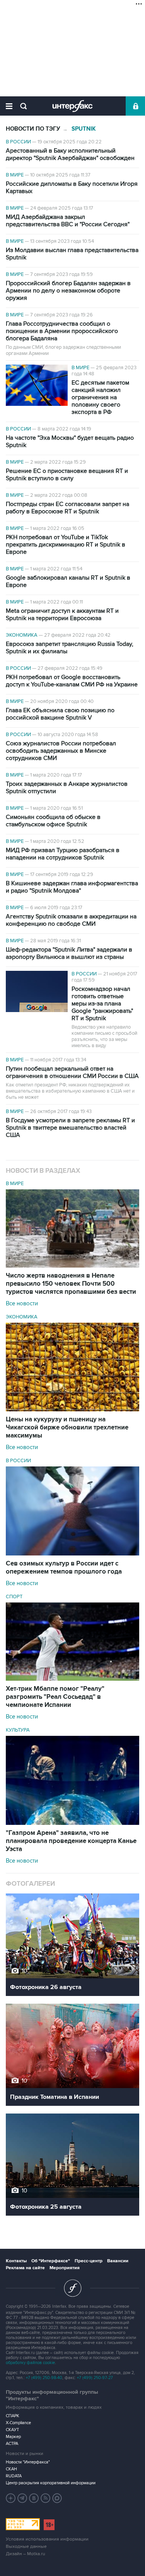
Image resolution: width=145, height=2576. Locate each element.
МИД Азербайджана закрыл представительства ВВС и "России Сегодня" (68, 221)
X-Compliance (18, 2423)
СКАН (11, 2469)
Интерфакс (72, 106)
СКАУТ (12, 2430)
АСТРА (12, 2444)
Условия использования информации (47, 2539)
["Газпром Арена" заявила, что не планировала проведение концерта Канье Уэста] (72, 1823)
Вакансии (118, 2261)
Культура (18, 1730)
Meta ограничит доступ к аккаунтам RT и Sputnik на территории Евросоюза (62, 615)
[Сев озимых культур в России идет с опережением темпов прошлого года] (72, 1554)
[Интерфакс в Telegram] (22, 2498)
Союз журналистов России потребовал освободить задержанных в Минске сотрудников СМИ (61, 751)
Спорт (14, 1597)
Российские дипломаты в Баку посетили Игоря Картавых (72, 188)
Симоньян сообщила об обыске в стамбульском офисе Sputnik (53, 821)
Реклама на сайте (25, 2268)
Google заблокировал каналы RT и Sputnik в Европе (68, 582)
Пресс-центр (89, 2261)
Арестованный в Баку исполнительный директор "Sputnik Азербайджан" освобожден (70, 155)
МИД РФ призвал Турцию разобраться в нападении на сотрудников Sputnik (63, 854)
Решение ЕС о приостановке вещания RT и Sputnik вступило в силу (67, 475)
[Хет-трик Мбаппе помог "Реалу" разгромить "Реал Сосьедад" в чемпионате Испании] (72, 1679)
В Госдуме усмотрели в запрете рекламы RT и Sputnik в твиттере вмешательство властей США (70, 1128)
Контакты (16, 2261)
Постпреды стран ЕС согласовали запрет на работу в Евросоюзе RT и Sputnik (67, 508)
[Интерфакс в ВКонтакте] (34, 2498)
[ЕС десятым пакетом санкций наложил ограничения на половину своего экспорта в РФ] (37, 386)
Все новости (22, 1303)
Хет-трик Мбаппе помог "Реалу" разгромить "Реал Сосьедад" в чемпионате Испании (55, 1697)
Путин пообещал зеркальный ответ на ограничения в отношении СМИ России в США (72, 1073)
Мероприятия (65, 2268)
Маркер (13, 2437)
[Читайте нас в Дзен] (11, 2498)
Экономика (22, 635)
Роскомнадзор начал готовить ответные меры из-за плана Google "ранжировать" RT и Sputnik (102, 1004)
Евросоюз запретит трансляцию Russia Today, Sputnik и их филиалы (70, 648)
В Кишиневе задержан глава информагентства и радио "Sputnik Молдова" (72, 887)
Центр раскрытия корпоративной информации (51, 2483)
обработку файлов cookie (30, 2363)
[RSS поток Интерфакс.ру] (46, 2498)
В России (18, 142)
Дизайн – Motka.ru (26, 2554)
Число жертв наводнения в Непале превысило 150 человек (71, 1284)
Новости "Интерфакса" (28, 2462)
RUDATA (14, 2476)
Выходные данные (26, 2547)
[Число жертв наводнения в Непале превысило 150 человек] (72, 1266)
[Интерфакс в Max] (57, 2498)
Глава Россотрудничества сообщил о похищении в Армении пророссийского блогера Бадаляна (62, 331)
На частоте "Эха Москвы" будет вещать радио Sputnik (70, 442)
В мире (15, 175)
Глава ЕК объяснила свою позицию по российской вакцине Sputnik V (60, 714)
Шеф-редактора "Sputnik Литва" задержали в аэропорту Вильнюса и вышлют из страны (69, 953)
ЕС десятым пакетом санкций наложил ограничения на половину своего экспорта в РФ (100, 398)
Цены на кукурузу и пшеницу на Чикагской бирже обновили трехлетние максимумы (67, 1428)
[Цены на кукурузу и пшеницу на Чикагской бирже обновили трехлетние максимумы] (72, 1409)
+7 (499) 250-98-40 (44, 2378)
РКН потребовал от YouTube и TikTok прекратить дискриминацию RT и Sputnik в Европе (66, 545)
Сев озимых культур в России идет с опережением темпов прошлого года (64, 1568)
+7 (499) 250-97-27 (95, 2378)
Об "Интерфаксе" (51, 2261)
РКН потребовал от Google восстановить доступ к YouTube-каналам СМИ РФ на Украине (72, 681)
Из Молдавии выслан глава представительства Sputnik (72, 254)
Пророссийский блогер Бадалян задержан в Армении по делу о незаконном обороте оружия (68, 291)
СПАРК (13, 2416)
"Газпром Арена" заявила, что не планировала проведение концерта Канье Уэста (71, 1841)
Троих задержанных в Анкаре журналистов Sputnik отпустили (67, 788)
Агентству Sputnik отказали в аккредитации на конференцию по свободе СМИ (71, 920)
